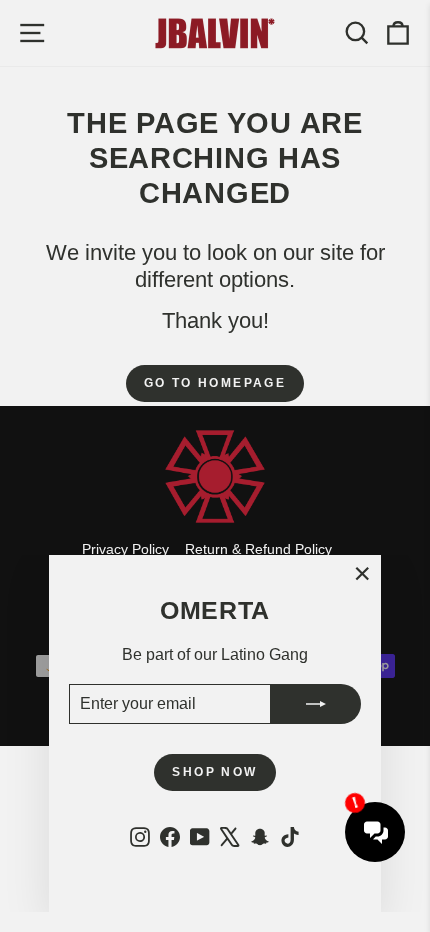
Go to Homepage (215, 383)
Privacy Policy (125, 549)
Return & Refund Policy (258, 549)
